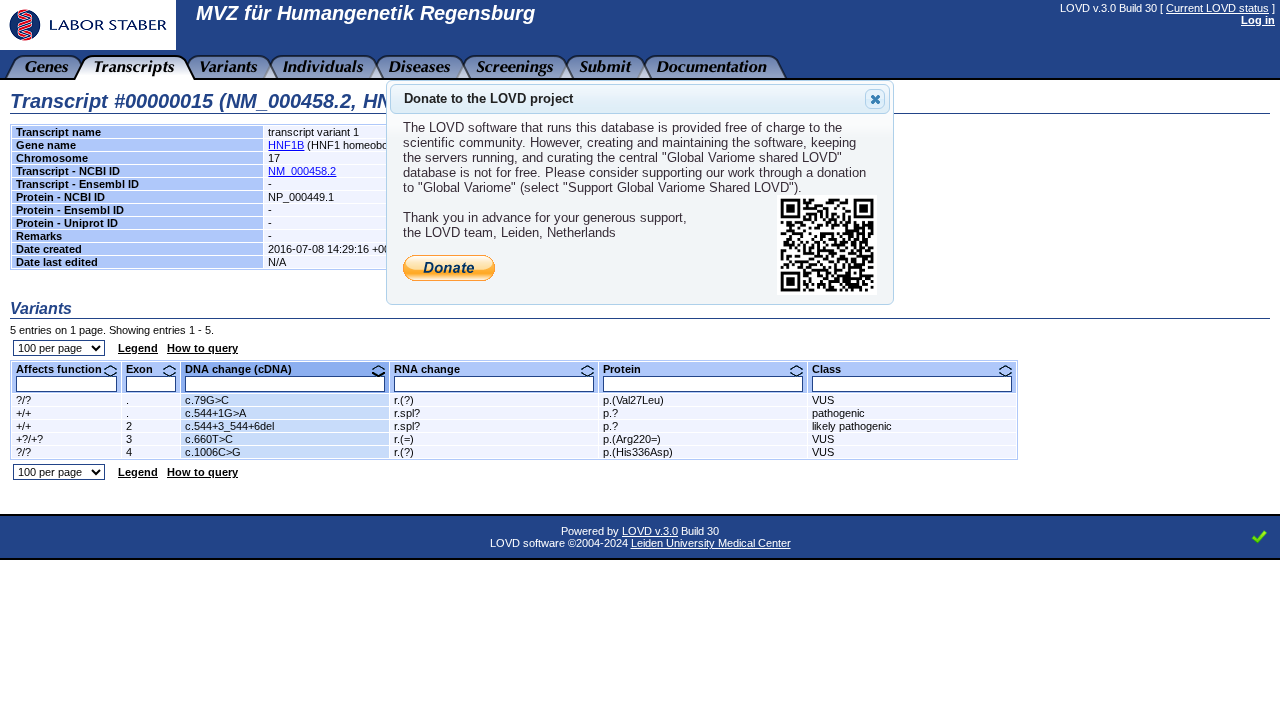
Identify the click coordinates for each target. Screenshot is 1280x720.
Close (875, 99)
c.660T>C (209, 439)
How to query (202, 348)
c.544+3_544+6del (229, 426)
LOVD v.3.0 (650, 531)
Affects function (66, 369)
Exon (147, 369)
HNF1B (286, 145)
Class (834, 369)
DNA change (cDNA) (246, 369)
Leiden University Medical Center (711, 543)
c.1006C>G (213, 452)
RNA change (434, 369)
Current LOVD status (1217, 8)
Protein (629, 369)
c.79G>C (207, 400)
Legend (138, 348)
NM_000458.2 (302, 171)
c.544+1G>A (215, 413)
